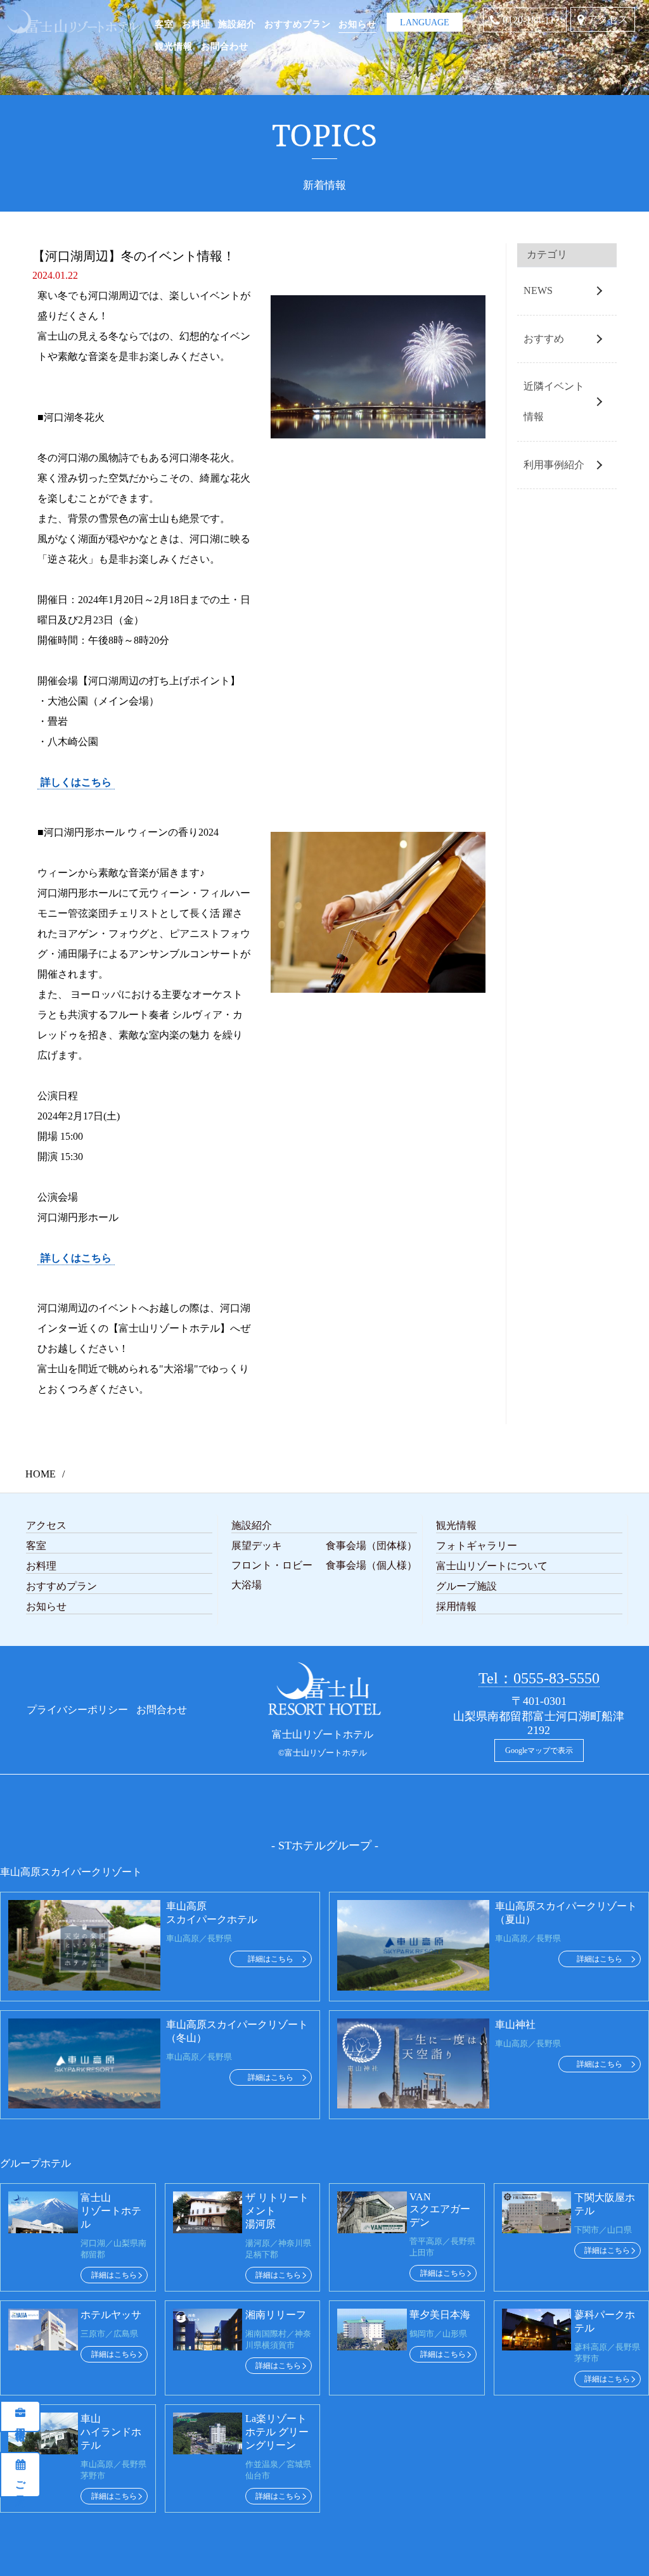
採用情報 (21, 2422)
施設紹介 (237, 24)
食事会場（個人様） (371, 1565)
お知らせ (357, 24)
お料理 (196, 24)
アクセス (608, 19)
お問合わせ (225, 46)
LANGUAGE (425, 18)
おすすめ (544, 339)
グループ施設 (466, 1586)
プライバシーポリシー (77, 1710)
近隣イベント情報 (554, 401)
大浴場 (247, 1585)
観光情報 (174, 46)
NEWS (538, 290)
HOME (41, 1474)
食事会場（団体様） (371, 1546)
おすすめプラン (298, 24)
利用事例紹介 (554, 465)
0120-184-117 (531, 20)
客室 (164, 24)
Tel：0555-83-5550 (539, 1678)
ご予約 (21, 2480)
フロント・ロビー (272, 1565)
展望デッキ (257, 1546)
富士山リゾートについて (492, 1566)
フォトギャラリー (477, 1546)
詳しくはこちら (76, 782)
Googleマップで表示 (539, 1750)
